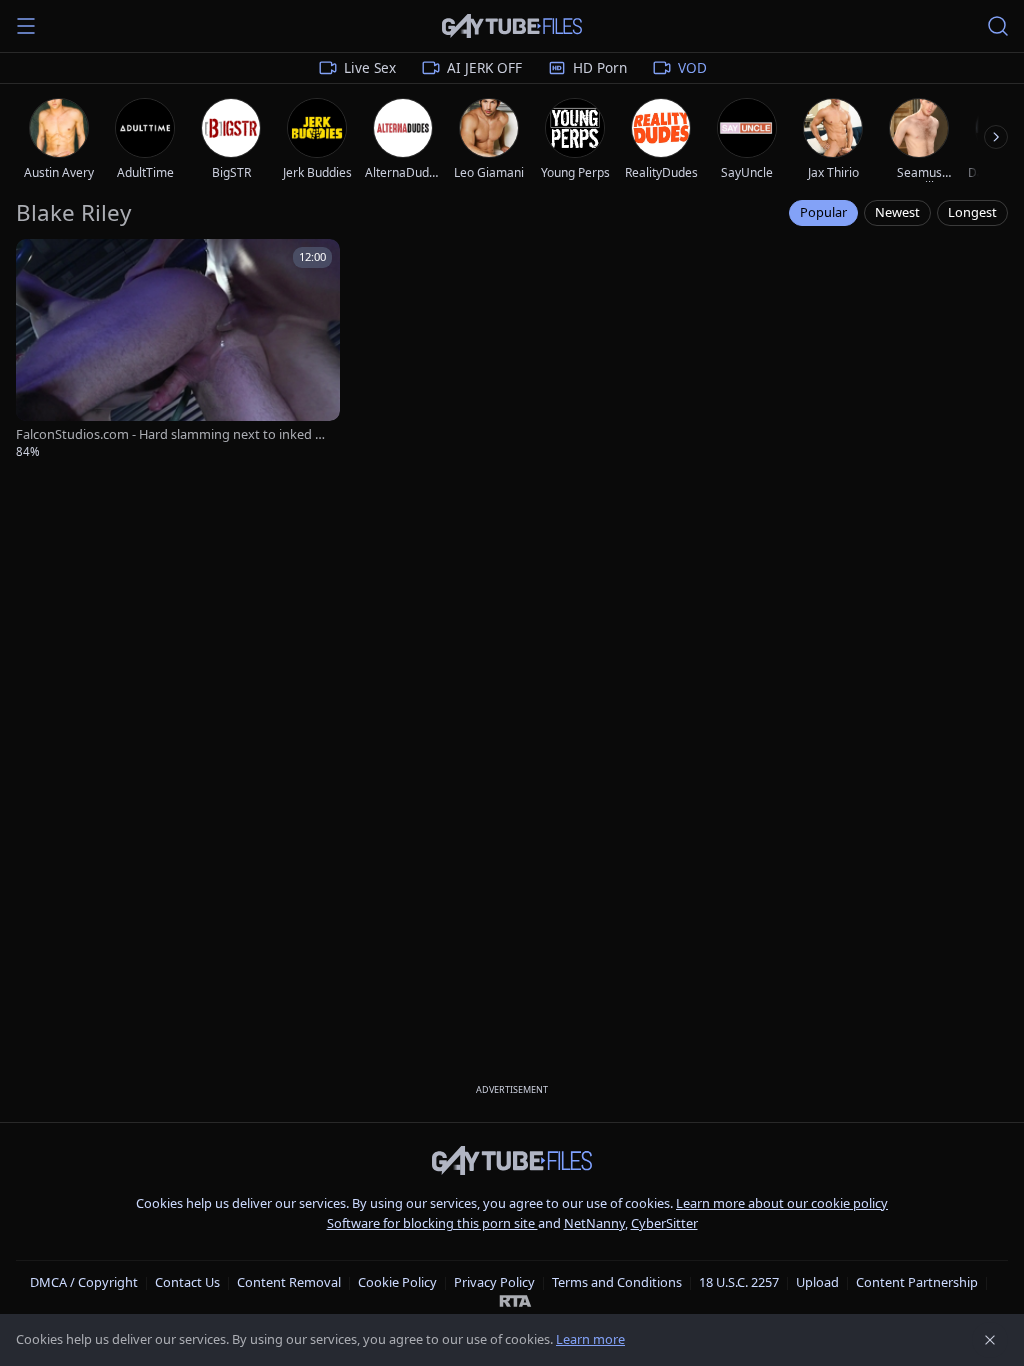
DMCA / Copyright (84, 1282)
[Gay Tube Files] (512, 26)
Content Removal (289, 1282)
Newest (897, 212)
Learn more (590, 1339)
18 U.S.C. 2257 (739, 1282)
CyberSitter (664, 1223)
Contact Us (187, 1282)
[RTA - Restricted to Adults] (515, 1300)
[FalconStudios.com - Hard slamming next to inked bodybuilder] (178, 349)
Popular (823, 212)
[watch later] (38, 261)
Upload (817, 1282)
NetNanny (594, 1223)
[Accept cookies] (990, 1340)
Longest (972, 212)
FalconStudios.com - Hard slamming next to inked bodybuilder (173, 434)
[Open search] (998, 26)
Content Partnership (917, 1282)
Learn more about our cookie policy (782, 1203)
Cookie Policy (397, 1282)
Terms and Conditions (617, 1282)
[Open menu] (26, 26)
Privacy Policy (494, 1282)
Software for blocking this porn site (432, 1223)
